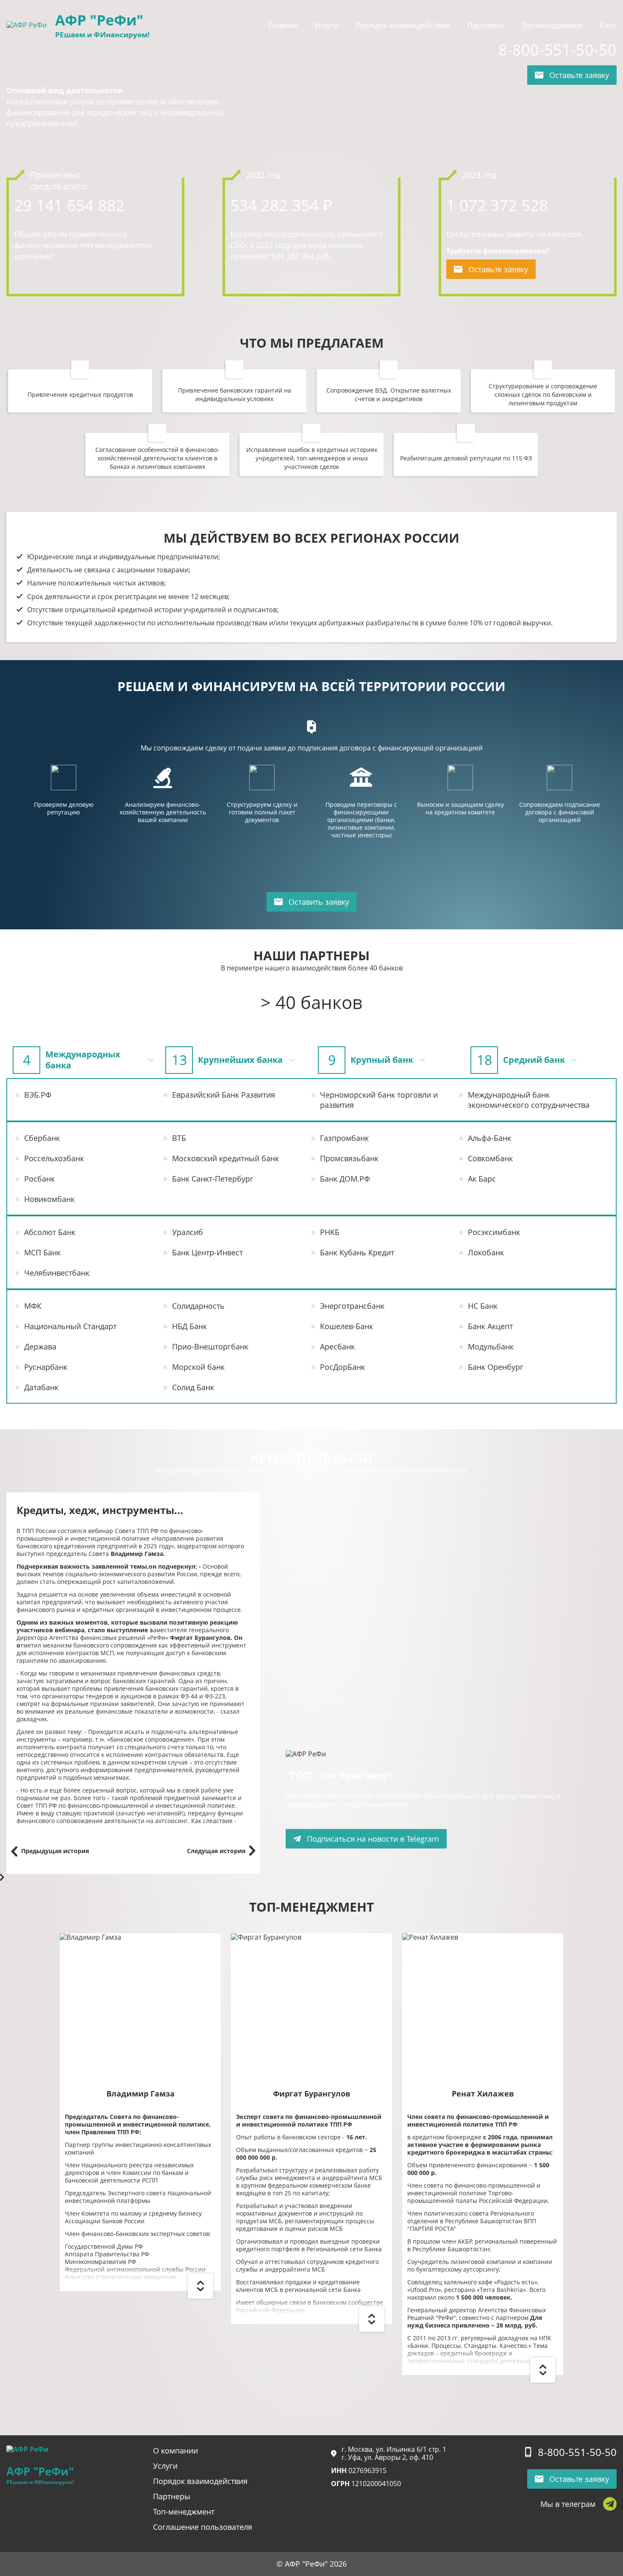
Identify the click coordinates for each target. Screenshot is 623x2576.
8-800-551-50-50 (558, 50)
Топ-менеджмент (552, 25)
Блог (608, 25)
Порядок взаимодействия (403, 25)
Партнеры (486, 25)
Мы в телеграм (568, 2504)
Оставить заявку (319, 902)
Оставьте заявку (579, 75)
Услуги (326, 25)
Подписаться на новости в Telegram (373, 1839)
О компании (175, 2451)
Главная (283, 25)
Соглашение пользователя (203, 2527)
